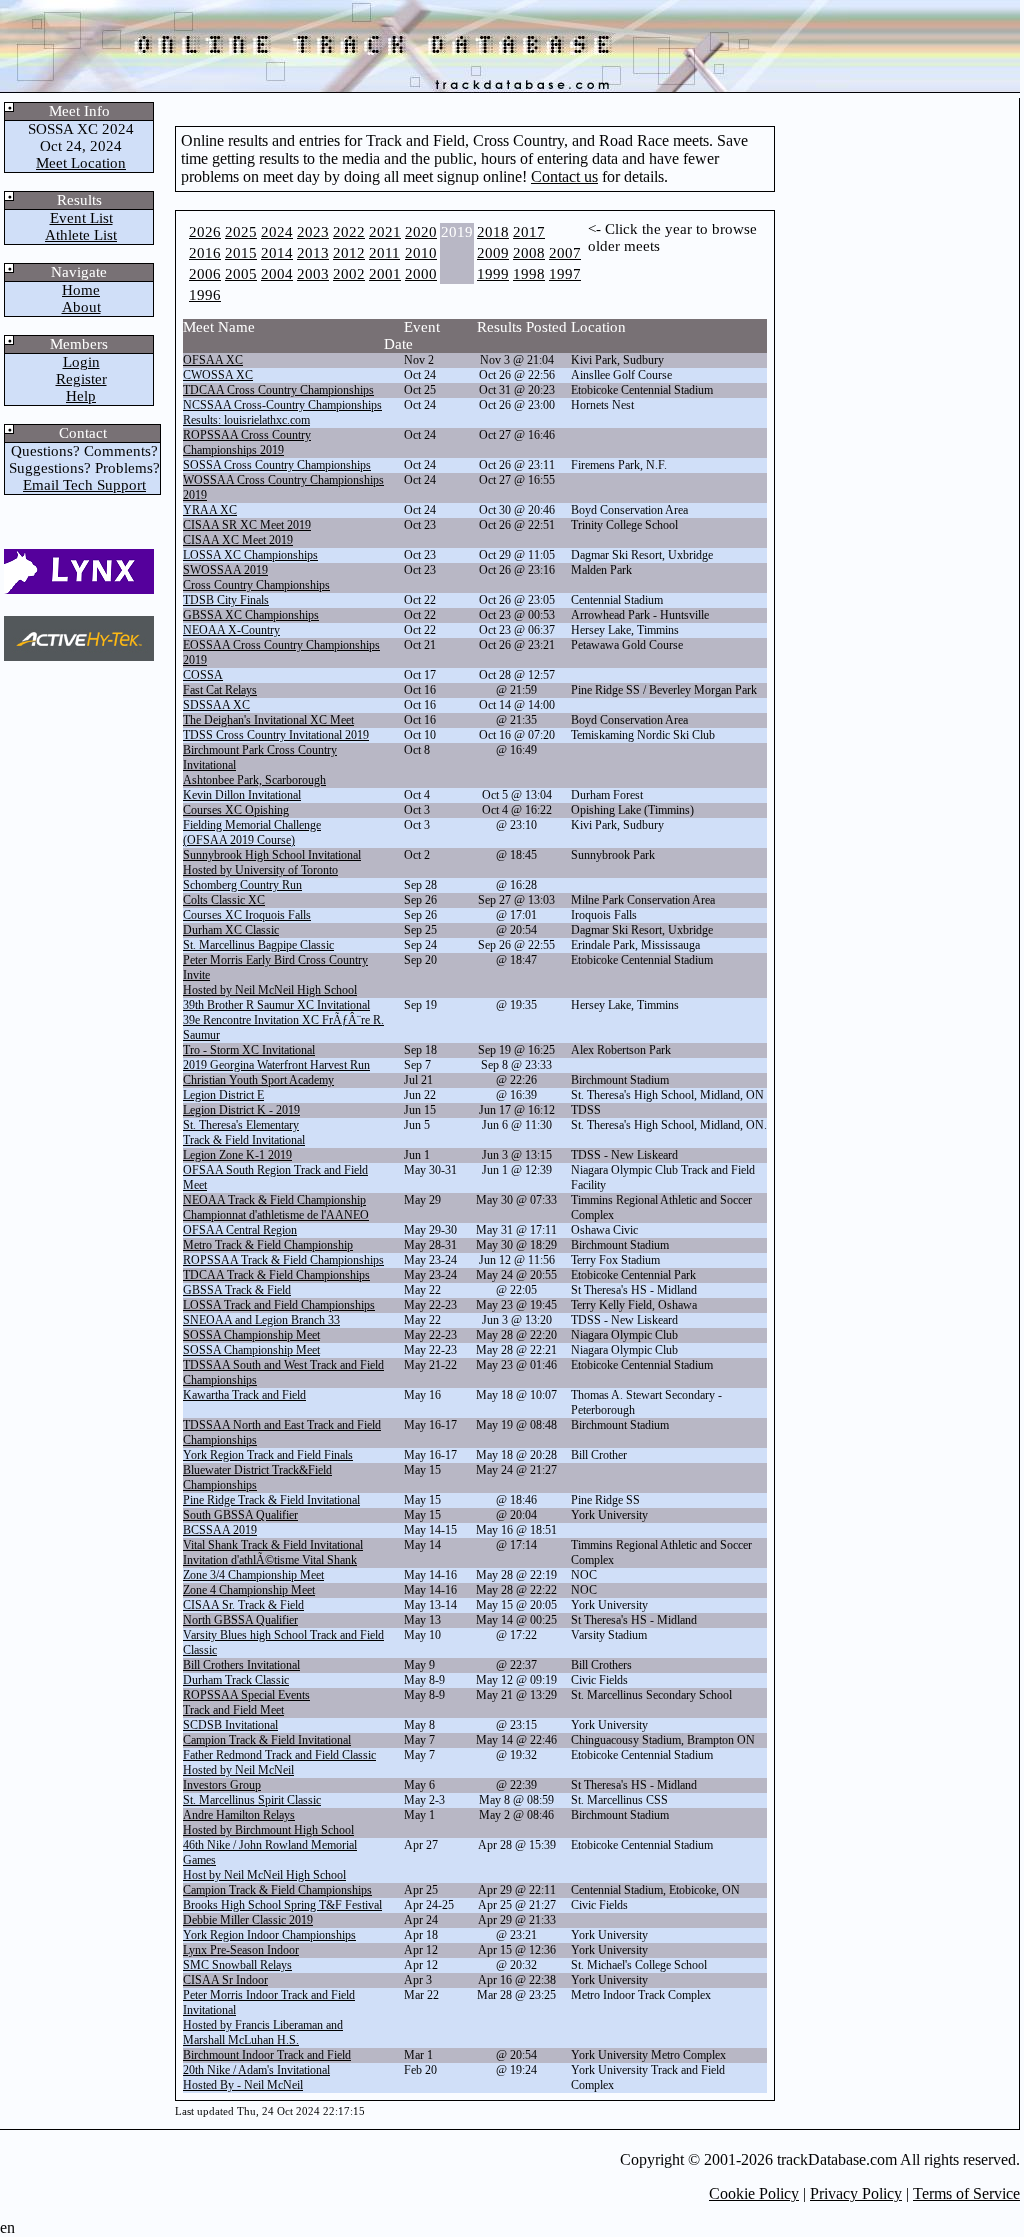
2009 (493, 253)
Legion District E (223, 1095)
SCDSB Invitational (230, 1725)
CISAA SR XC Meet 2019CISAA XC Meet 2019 (247, 532)
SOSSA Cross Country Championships (277, 465)
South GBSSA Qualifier (240, 1515)
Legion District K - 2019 (241, 1110)
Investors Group (222, 1785)
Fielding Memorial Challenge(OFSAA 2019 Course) (252, 832)
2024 (277, 232)
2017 (529, 232)
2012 (349, 253)
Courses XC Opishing (236, 810)
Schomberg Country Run (242, 885)
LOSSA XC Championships (250, 555)
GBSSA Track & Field (237, 1290)
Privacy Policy (856, 2193)
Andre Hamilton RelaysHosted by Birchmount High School (268, 1822)
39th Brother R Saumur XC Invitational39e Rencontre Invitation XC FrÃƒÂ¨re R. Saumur (283, 1020)
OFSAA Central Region (240, 1230)
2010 (421, 253)
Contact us (564, 176)
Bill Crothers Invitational (241, 1665)
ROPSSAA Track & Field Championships (283, 1260)
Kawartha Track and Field (244, 1395)
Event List (81, 218)
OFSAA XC (213, 360)
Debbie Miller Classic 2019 (248, 1920)
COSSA (203, 675)
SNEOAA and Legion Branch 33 (261, 1320)
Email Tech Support (84, 485)
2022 (349, 232)
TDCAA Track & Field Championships (276, 1275)
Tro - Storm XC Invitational (249, 1050)
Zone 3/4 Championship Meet (253, 1575)
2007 (565, 253)
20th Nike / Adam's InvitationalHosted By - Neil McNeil (256, 2077)
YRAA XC (210, 510)
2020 (421, 232)
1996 (205, 295)
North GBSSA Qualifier (240, 1620)
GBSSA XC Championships (251, 615)
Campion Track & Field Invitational (267, 1740)
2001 (385, 274)
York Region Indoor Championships (269, 1935)
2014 (277, 253)
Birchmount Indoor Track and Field (267, 2055)
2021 (385, 232)
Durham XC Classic (231, 930)
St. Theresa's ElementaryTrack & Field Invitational (244, 1132)
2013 (313, 253)
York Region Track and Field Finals (268, 1455)
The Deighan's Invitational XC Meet (268, 720)
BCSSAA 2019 (220, 1530)
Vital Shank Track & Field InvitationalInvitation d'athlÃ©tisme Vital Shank (273, 1552)
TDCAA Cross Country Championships (278, 390)
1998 (529, 274)
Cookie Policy (754, 2193)
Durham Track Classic (236, 1680)
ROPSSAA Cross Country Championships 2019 (247, 442)
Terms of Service (966, 2193)
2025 (241, 232)
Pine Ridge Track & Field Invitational (271, 1500)
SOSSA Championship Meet (251, 1335)
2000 (421, 274)
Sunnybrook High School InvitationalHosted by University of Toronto (272, 862)
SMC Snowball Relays (237, 1965)
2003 (313, 274)
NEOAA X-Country (231, 630)
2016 (205, 253)
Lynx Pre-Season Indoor (241, 1950)
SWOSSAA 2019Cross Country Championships (256, 577)
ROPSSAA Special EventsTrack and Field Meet (246, 1702)
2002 (349, 274)
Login (81, 362)
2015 (241, 253)
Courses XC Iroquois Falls (247, 915)
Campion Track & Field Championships (277, 1890)
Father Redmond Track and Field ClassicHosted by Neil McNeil (279, 1762)
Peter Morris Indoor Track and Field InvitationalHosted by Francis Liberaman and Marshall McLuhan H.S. (269, 2017)
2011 (384, 253)
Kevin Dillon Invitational (242, 795)
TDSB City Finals (226, 600)
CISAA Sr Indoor (225, 1980)
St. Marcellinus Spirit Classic (252, 1800)
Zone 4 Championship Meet (249, 1590)
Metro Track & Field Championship (268, 1245)
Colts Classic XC (224, 900)
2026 (205, 232)
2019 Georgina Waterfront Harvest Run (276, 1065)
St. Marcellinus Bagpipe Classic (258, 945)
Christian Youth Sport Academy (258, 1080)
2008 (529, 253)
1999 (493, 274)
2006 (205, 274)
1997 (565, 274)
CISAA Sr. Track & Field (243, 1605)
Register (81, 379)
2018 (493, 232)
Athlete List (81, 235)
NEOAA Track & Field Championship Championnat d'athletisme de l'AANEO (276, 1207)
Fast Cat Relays (220, 690)
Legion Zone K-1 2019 (237, 1155)
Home (81, 290)
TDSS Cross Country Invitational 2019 (276, 735)
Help (81, 396)
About (81, 307)
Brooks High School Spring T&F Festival (282, 1905)
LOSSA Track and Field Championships (279, 1305)
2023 (313, 232)
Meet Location (81, 163)
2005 (241, 274)
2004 (277, 274)
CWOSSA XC (218, 375)
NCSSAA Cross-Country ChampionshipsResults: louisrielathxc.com (282, 412)
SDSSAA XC (216, 705)
